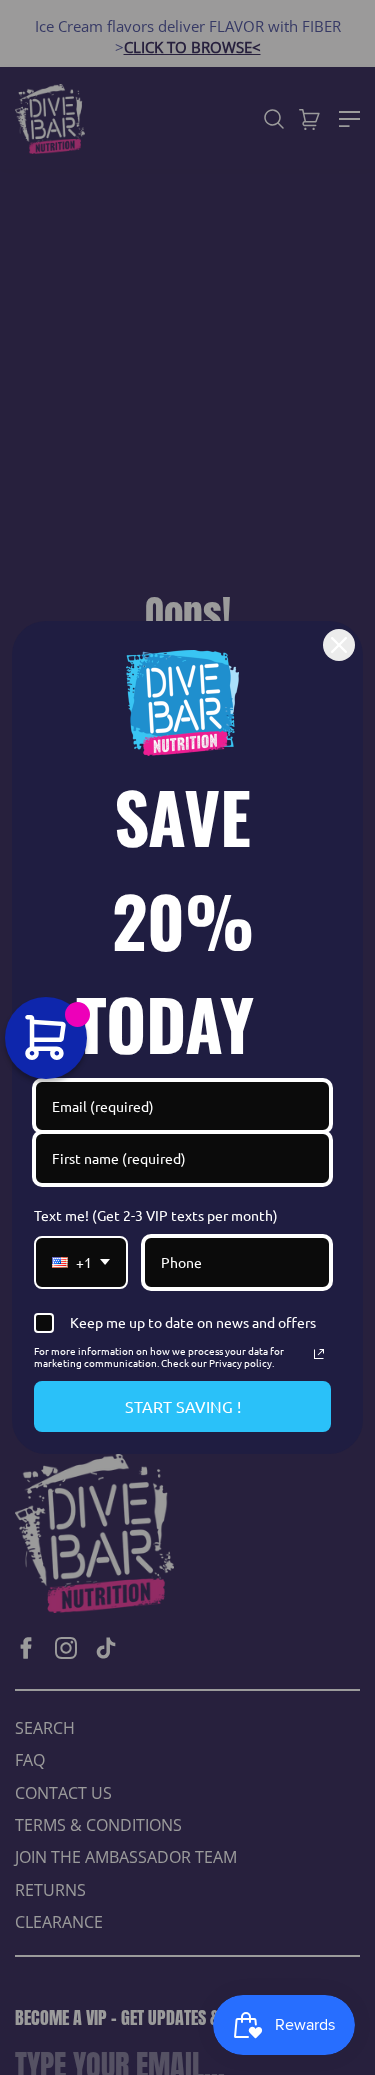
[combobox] (81, 1262)
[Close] (339, 645)
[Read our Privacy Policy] (319, 1354)
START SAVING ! (183, 1406)
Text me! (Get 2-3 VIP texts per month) (156, 1215)
